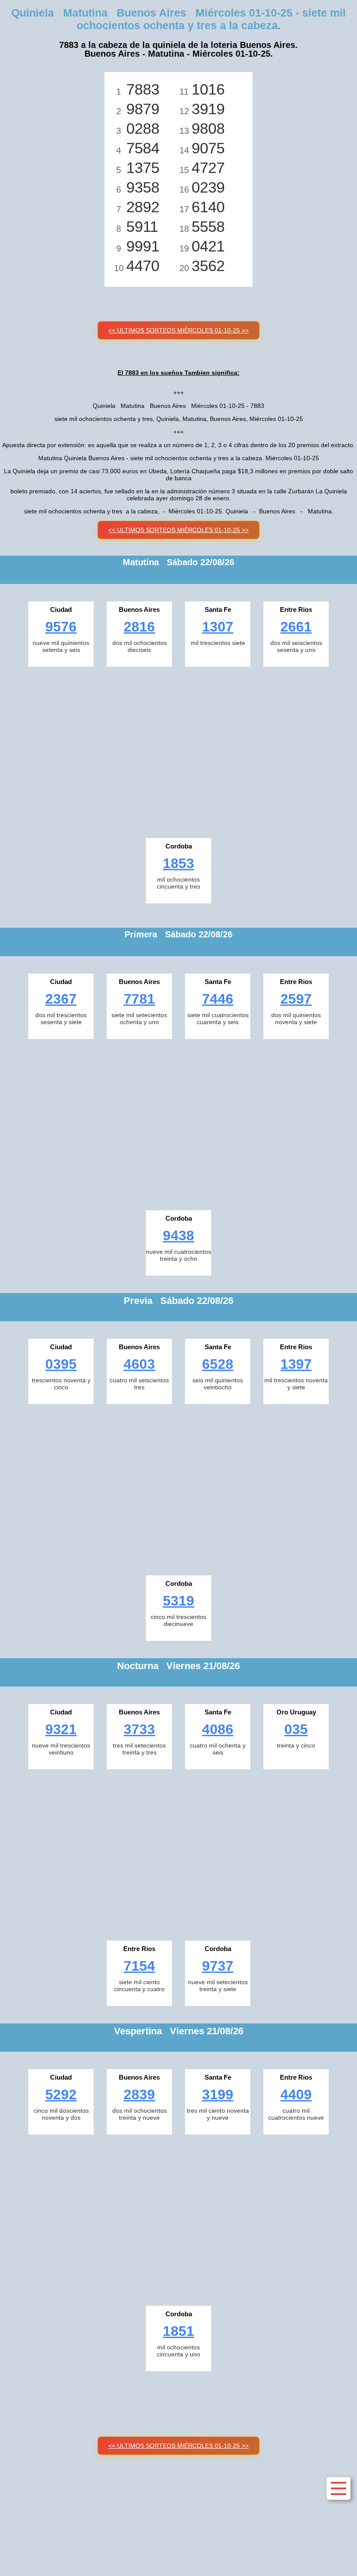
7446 (218, 999)
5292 (61, 2094)
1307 (218, 627)
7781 (139, 999)
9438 (178, 1235)
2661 (296, 627)
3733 (139, 1729)
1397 (296, 1364)
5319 (178, 1601)
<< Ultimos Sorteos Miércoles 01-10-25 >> (178, 330)
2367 (61, 999)
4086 (218, 1729)
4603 (139, 1364)
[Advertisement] (178, 750)
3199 (218, 2094)
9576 (61, 627)
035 (296, 1729)
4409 (296, 2094)
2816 (139, 627)
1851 (178, 2331)
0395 (61, 1364)
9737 (218, 1966)
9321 (61, 1729)
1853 (178, 863)
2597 (296, 999)
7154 (139, 1966)
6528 (218, 1364)
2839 (139, 2094)
